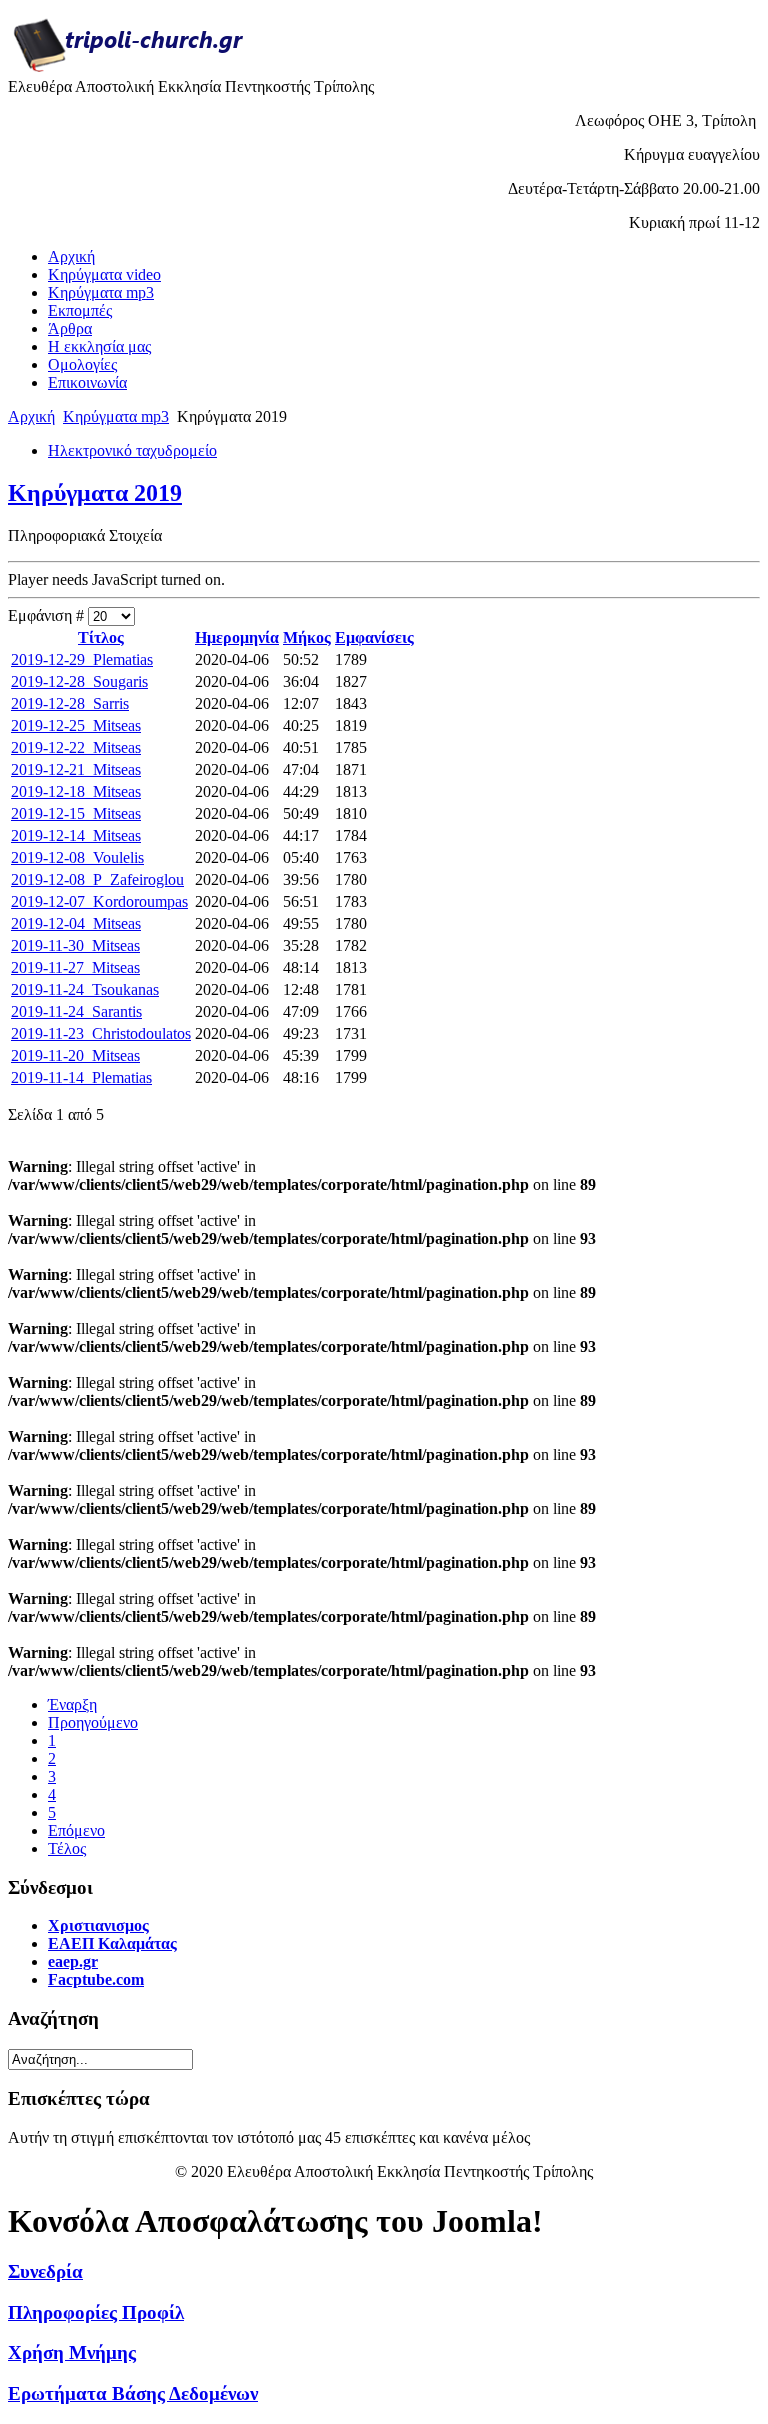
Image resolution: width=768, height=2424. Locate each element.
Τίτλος (101, 637)
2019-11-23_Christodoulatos (101, 1033)
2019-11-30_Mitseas (75, 945)
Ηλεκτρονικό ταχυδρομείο (132, 450)
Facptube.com (96, 1979)
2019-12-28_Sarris (70, 703)
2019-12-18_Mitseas (76, 791)
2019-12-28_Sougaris (79, 681)
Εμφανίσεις (374, 637)
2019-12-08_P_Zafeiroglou (97, 879)
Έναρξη (72, 1704)
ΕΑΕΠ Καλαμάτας (112, 1943)
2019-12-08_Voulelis (77, 857)
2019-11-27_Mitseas (75, 967)
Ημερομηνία (237, 637)
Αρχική (31, 416)
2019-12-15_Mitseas (76, 813)
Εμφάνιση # (48, 615)
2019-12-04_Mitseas (76, 923)
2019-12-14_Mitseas (76, 835)
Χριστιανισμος (98, 1925)
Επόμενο (76, 1830)
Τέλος (67, 1848)
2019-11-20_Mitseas (75, 1055)
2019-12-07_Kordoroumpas (99, 901)
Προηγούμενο (93, 1722)
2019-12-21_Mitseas (76, 769)
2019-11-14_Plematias (81, 1077)
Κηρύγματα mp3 (116, 416)
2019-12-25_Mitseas (76, 725)
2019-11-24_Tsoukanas (85, 989)
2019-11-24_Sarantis (76, 1011)
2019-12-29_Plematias (82, 659)
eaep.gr (73, 1961)
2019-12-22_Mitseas (76, 747)
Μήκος (307, 637)
